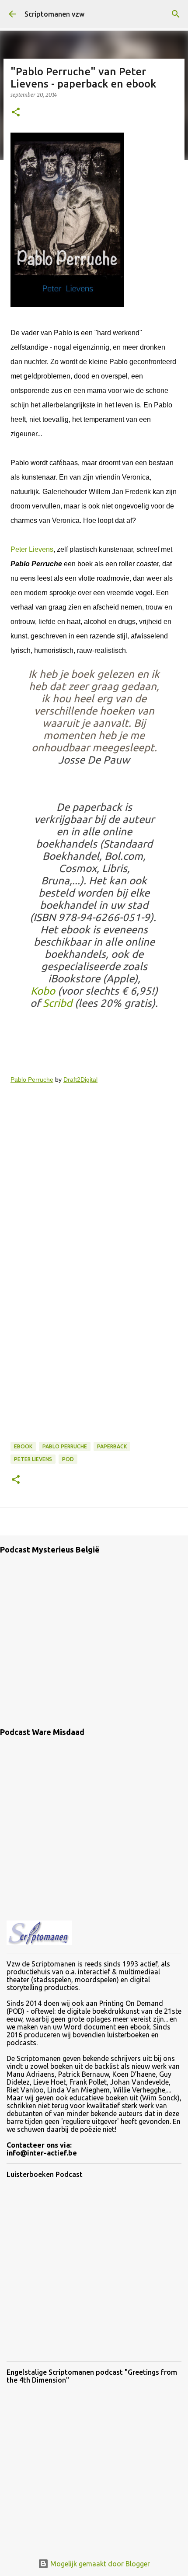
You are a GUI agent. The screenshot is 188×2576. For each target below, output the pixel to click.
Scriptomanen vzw (54, 14)
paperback (112, 1446)
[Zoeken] (176, 14)
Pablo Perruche (32, 1079)
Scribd (57, 1003)
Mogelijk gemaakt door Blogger (99, 2564)
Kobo (43, 991)
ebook (23, 1446)
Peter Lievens (32, 549)
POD (68, 1459)
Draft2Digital (80, 1079)
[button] (16, 113)
